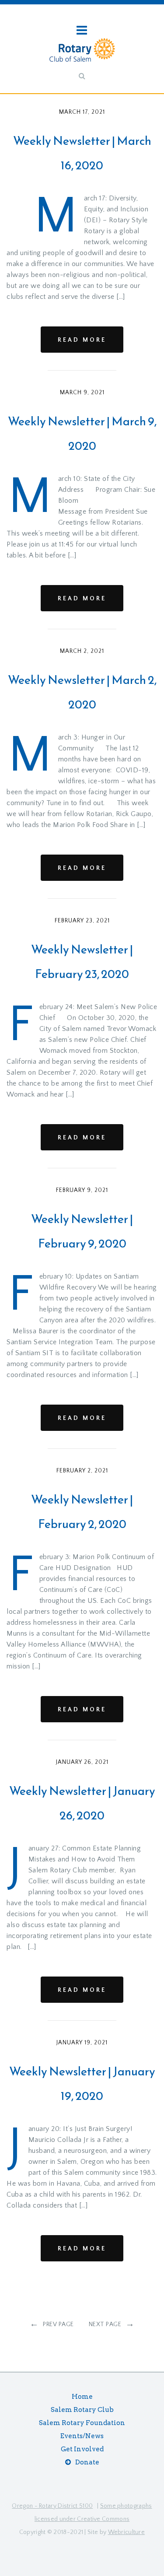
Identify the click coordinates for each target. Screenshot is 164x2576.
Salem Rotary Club (82, 2410)
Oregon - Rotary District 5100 (52, 2506)
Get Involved (82, 2449)
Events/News (82, 2436)
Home (82, 2397)
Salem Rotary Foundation (82, 2423)
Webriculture (127, 2532)
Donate (87, 2462)
